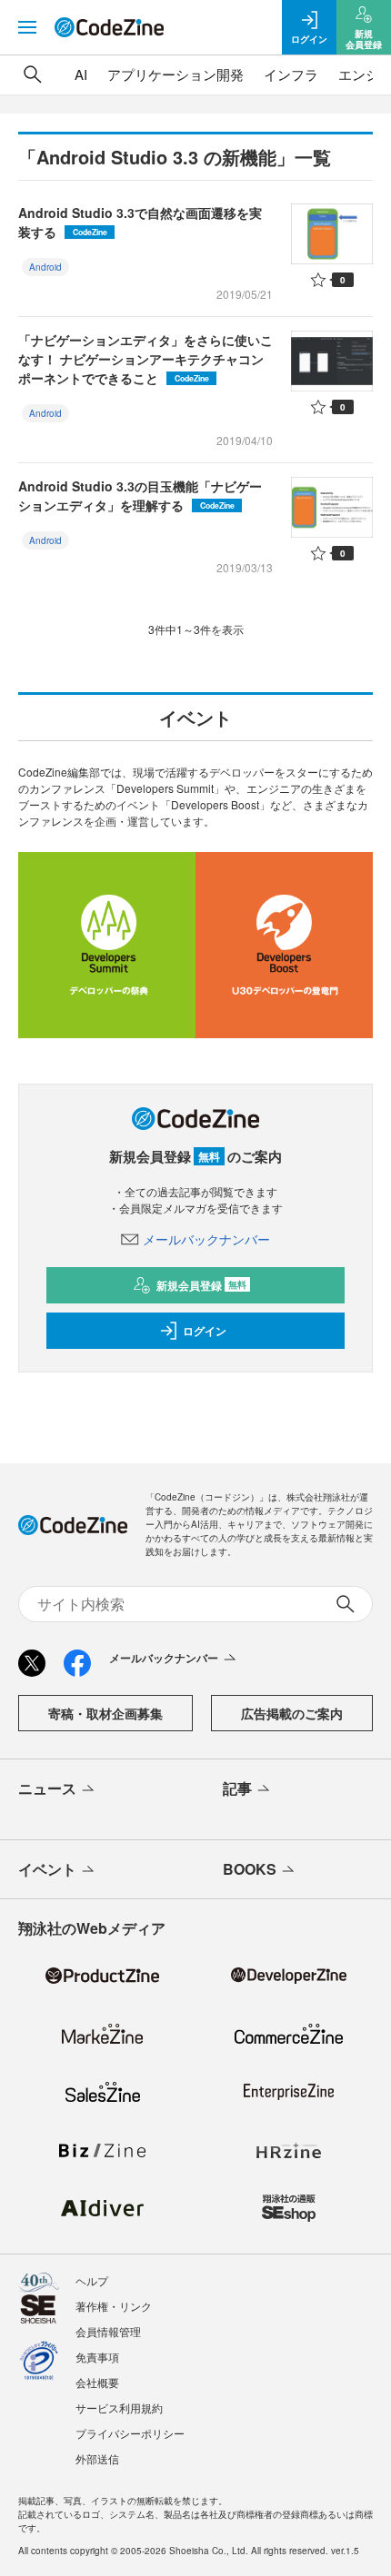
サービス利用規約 (119, 2408)
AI (81, 74)
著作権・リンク (114, 2306)
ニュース (47, 1788)
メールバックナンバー (206, 1239)
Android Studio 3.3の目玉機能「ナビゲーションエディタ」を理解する (140, 495)
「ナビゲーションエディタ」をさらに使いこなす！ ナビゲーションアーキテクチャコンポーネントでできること (145, 359)
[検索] (33, 74)
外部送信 (97, 2458)
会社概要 (97, 2382)
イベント (47, 1869)
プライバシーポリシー (130, 2433)
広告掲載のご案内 (292, 1713)
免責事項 (97, 2357)
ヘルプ (92, 2280)
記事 (237, 1788)
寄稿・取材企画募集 (105, 1713)
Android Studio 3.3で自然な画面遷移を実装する (140, 222)
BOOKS (250, 1869)
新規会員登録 (201, 1285)
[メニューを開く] (27, 27)
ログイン (205, 1331)
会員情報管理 (108, 2331)
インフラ (291, 74)
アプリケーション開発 (175, 74)
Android (45, 267)
